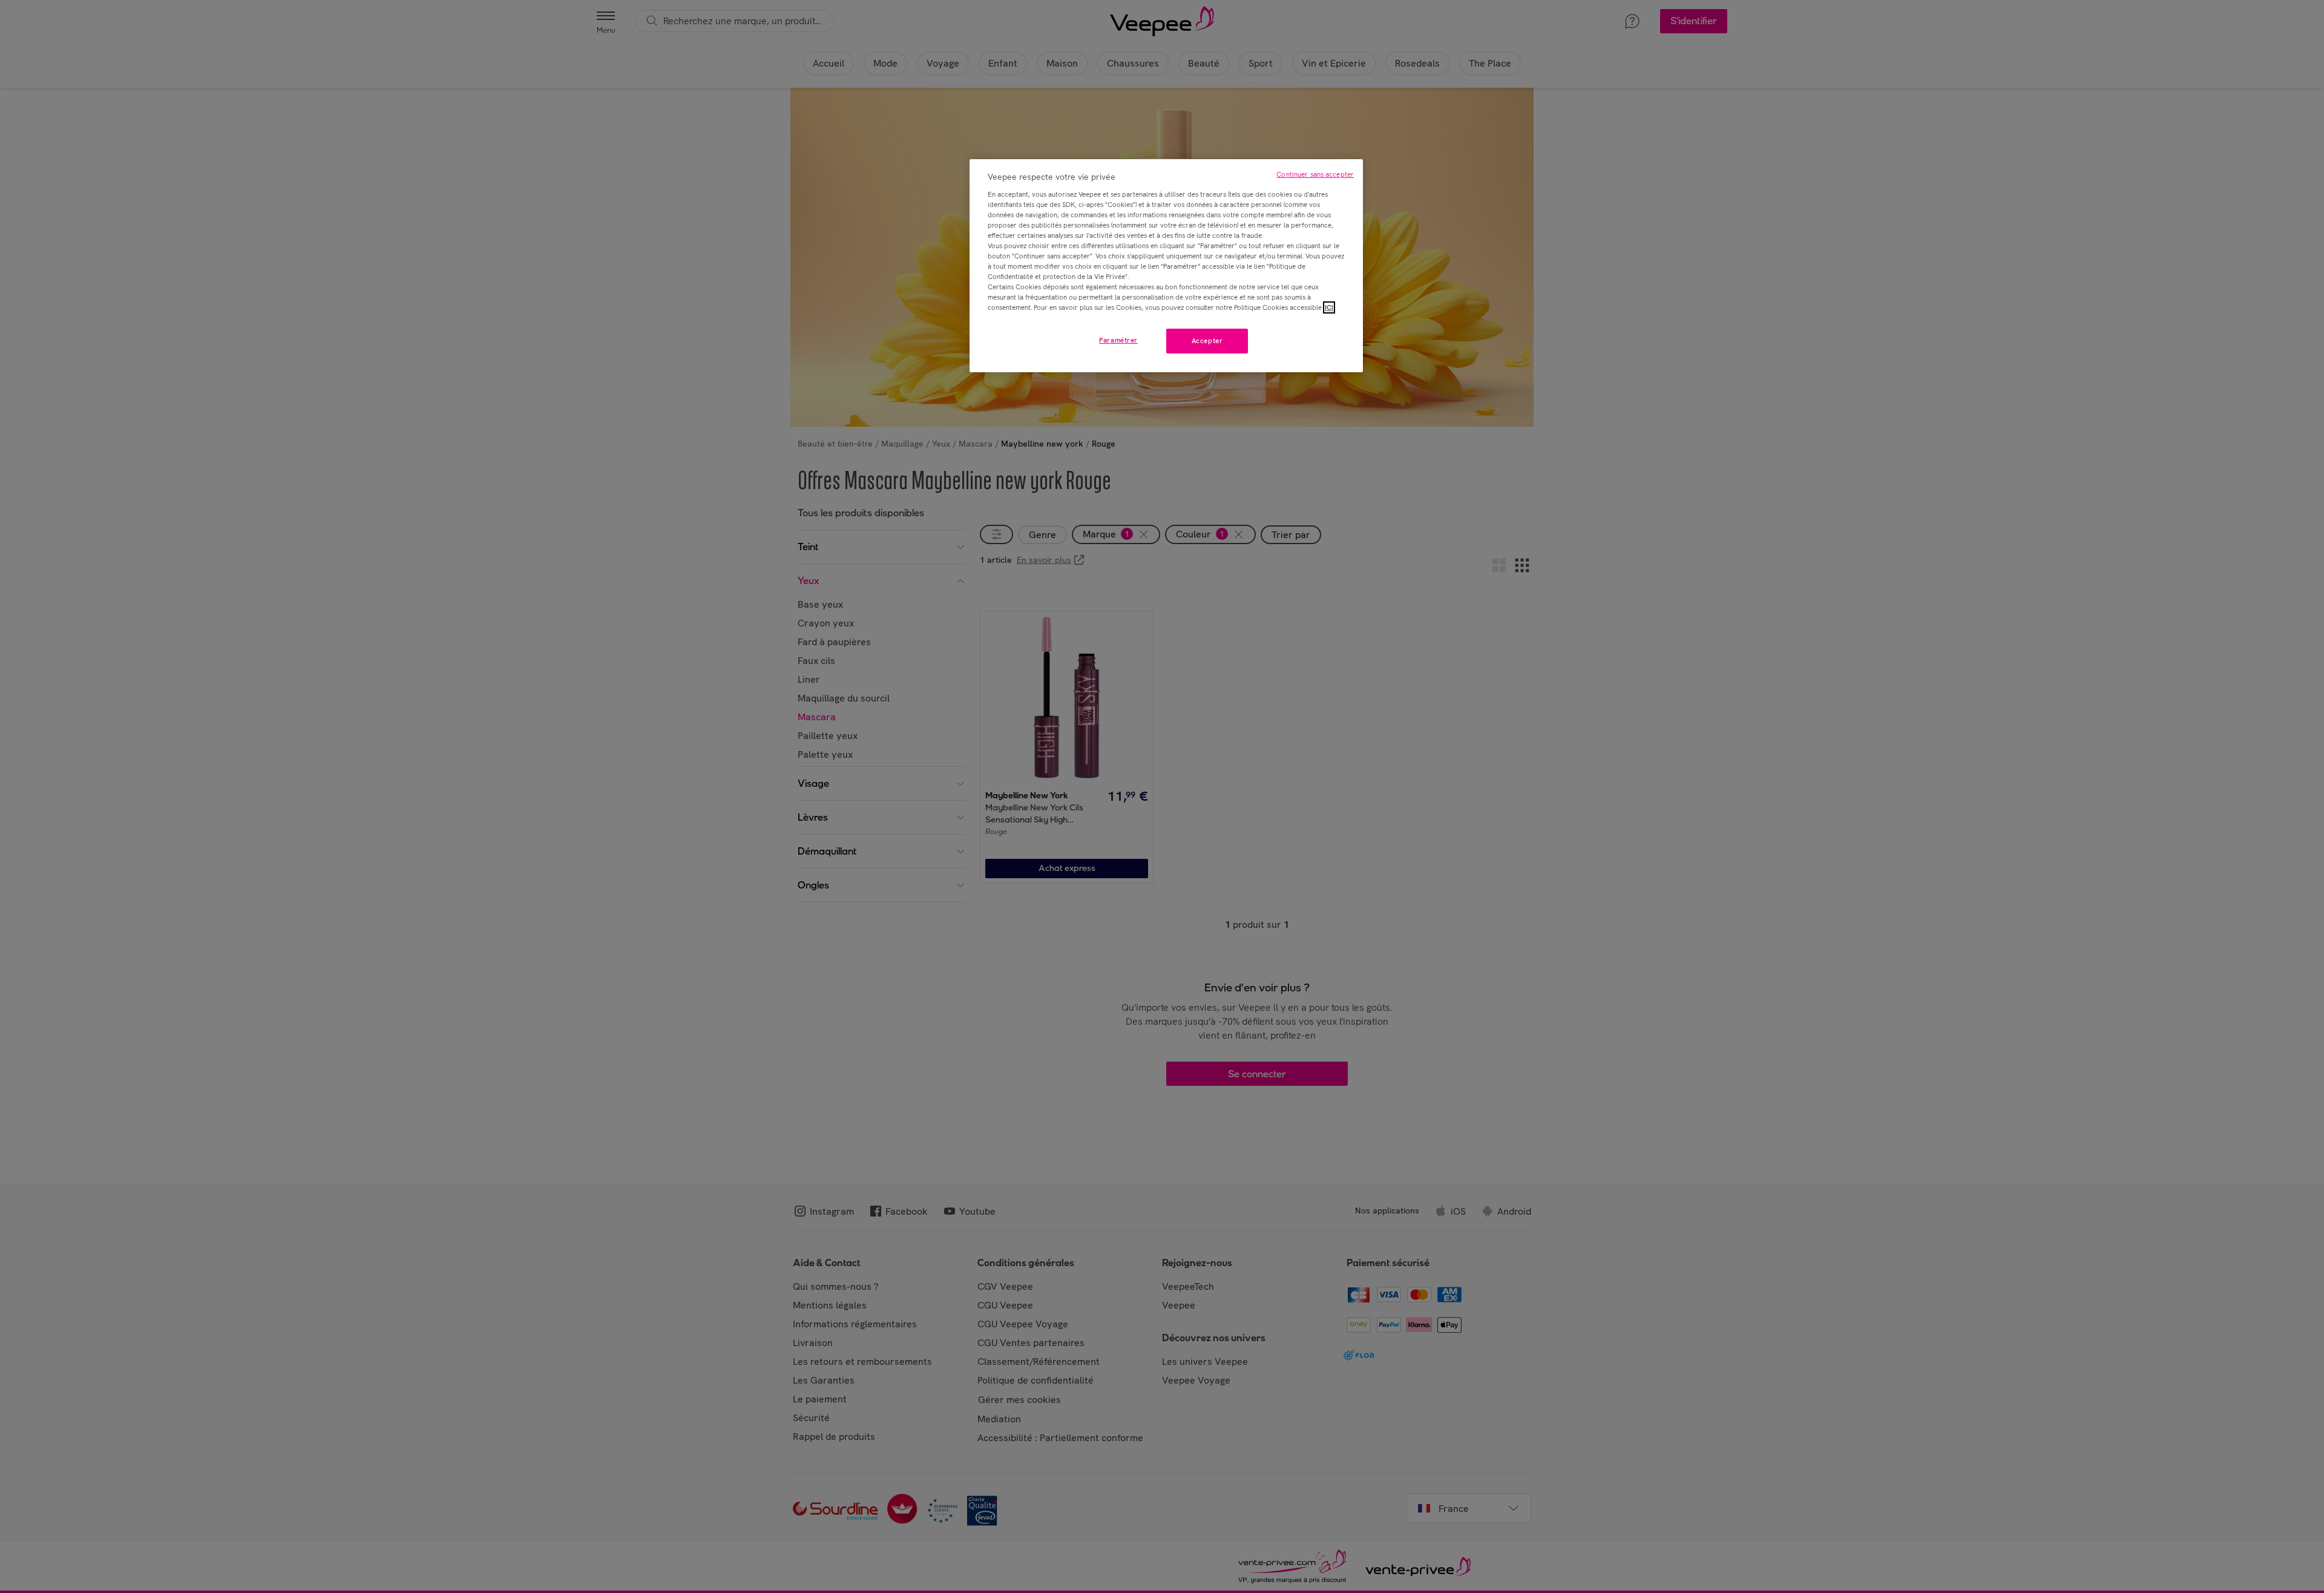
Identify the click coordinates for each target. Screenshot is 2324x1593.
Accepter (1207, 341)
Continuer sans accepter (1315, 174)
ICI (1329, 307)
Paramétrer (1118, 340)
